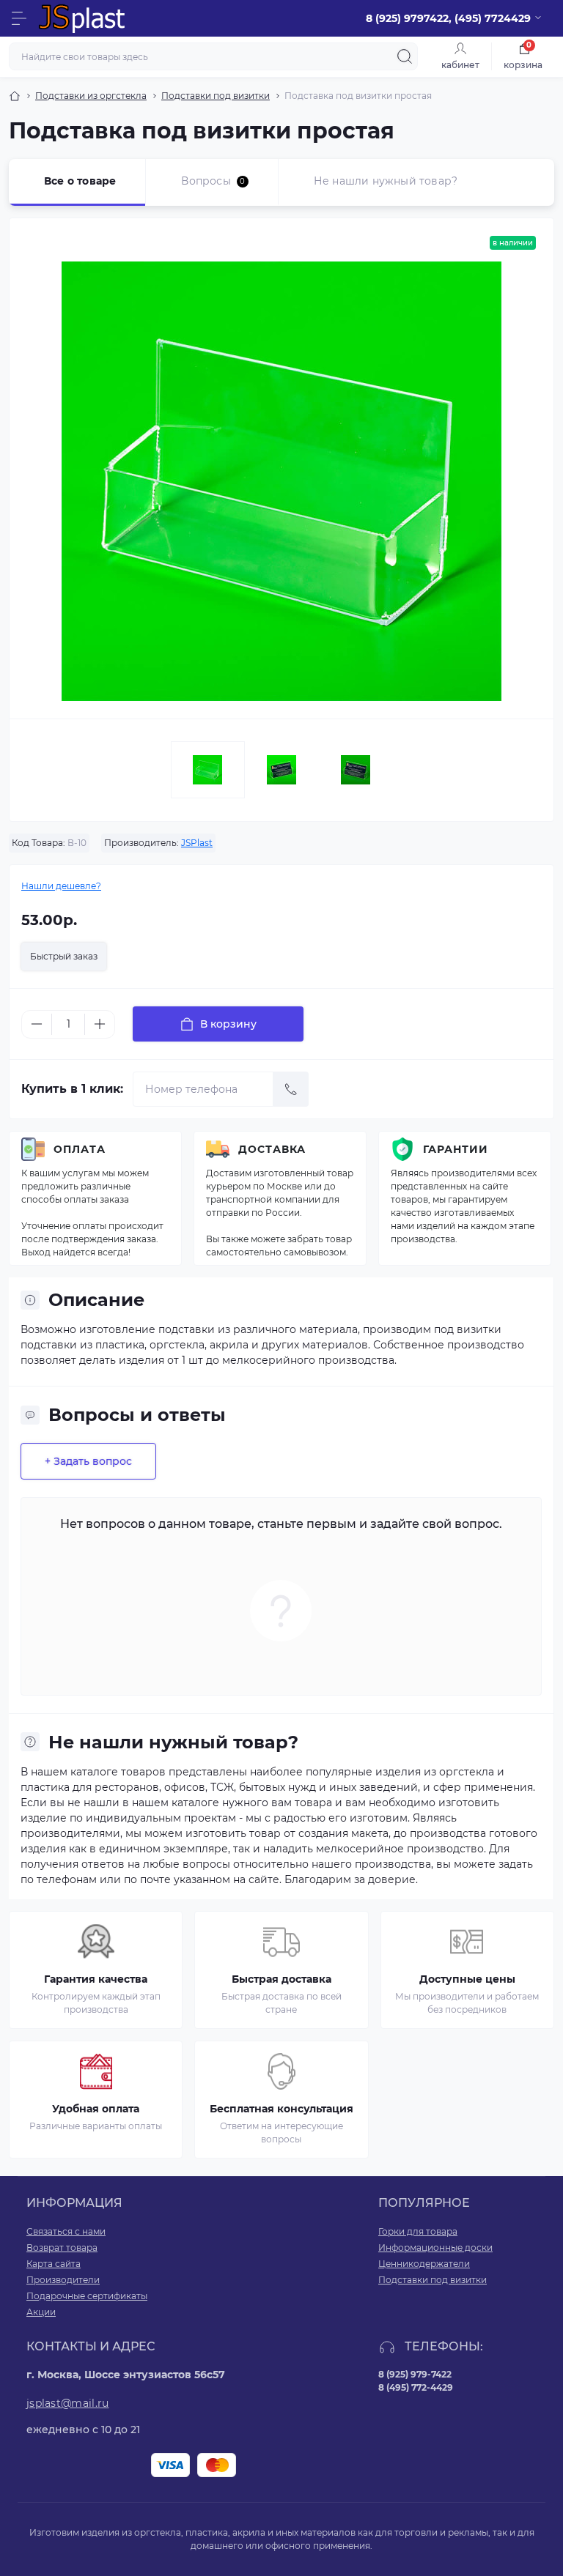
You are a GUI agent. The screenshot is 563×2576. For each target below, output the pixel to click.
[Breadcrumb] (15, 96)
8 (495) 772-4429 (416, 2387)
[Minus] (37, 1024)
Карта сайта (54, 2264)
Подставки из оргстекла (91, 96)
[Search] (405, 56)
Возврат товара (62, 2247)
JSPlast (197, 843)
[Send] (291, 1089)
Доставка (272, 1149)
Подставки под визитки (216, 96)
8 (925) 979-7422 (415, 2374)
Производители (63, 2280)
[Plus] (100, 1024)
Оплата (80, 1149)
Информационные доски (435, 2247)
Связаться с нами (66, 2231)
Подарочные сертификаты (87, 2296)
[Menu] (19, 18)
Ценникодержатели (424, 2264)
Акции (41, 2312)
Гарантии (456, 1149)
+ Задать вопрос (88, 1461)
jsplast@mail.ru (68, 2403)
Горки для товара (418, 2231)
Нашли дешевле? (61, 886)
